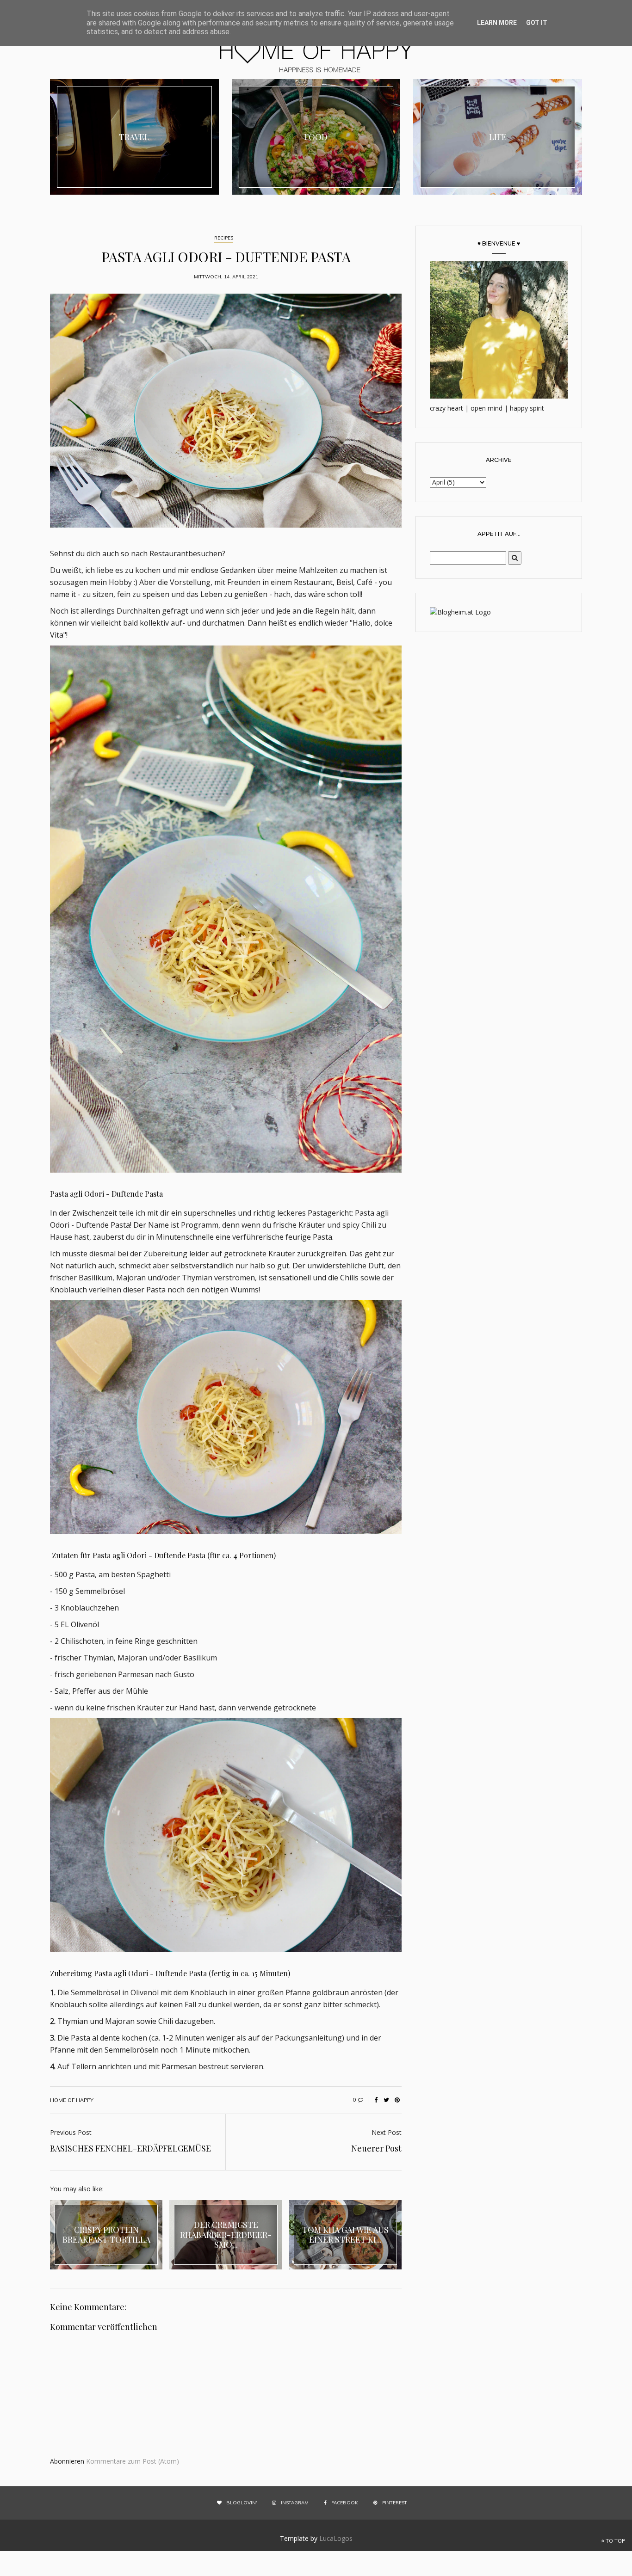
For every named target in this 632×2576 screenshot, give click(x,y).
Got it (537, 23)
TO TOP (615, 2541)
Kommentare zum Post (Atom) (133, 2461)
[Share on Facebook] (376, 2100)
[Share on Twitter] (386, 2100)
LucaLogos (336, 2538)
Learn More (497, 23)
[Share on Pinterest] (397, 2100)
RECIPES (224, 238)
